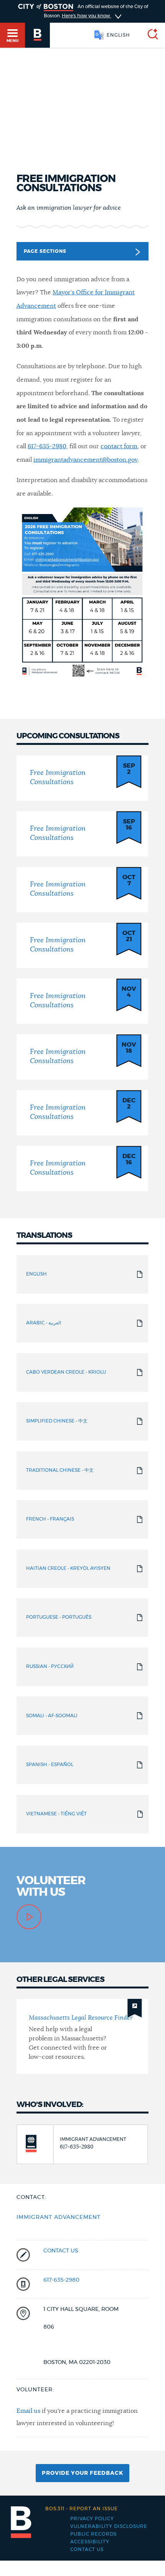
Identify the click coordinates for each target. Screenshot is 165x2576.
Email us (28, 2411)
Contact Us (87, 2549)
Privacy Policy (92, 2519)
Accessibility (90, 2542)
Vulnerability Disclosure (109, 2526)
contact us (61, 2251)
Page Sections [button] (45, 251)
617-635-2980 (47, 446)
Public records (93, 2534)
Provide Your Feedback (82, 2473)
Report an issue (82, 2509)
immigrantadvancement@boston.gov (85, 460)
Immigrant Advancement (59, 2217)
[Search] (150, 35)
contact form (119, 446)
